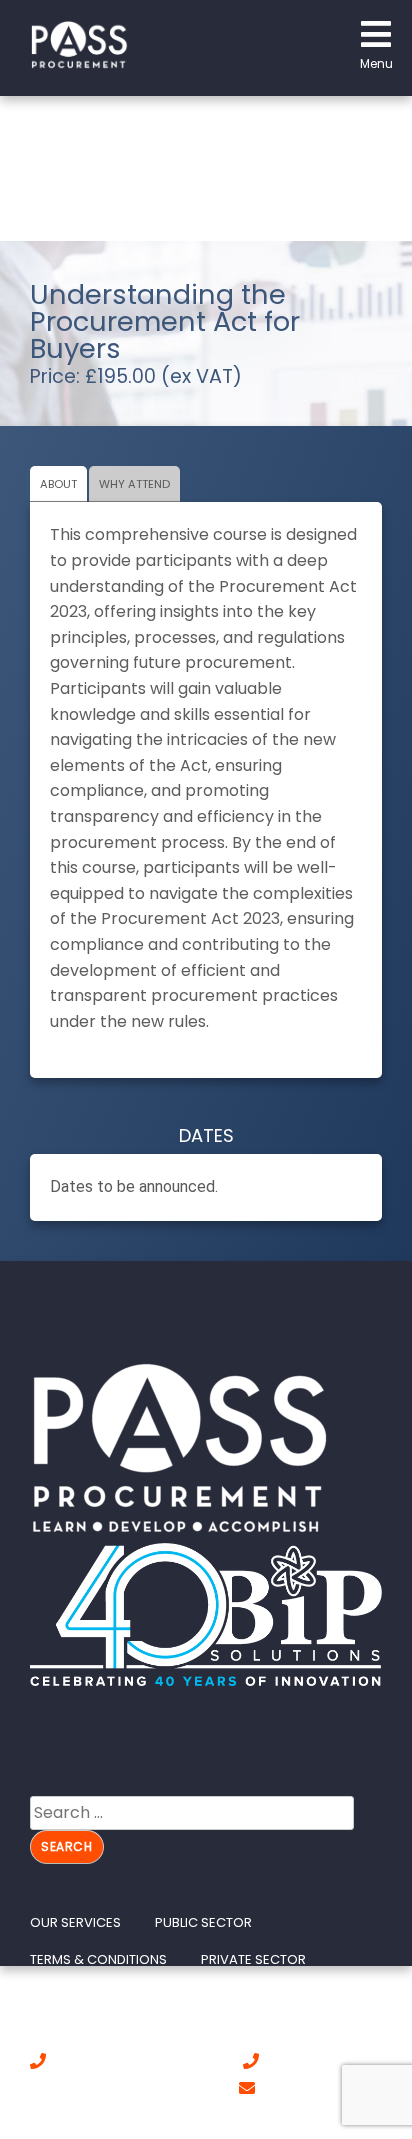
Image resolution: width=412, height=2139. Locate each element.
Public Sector (203, 1922)
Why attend (134, 484)
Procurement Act (92, 1995)
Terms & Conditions (98, 1959)
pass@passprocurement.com (139, 2115)
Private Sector (253, 1959)
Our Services (75, 1922)
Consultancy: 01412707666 (144, 2062)
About (58, 484)
